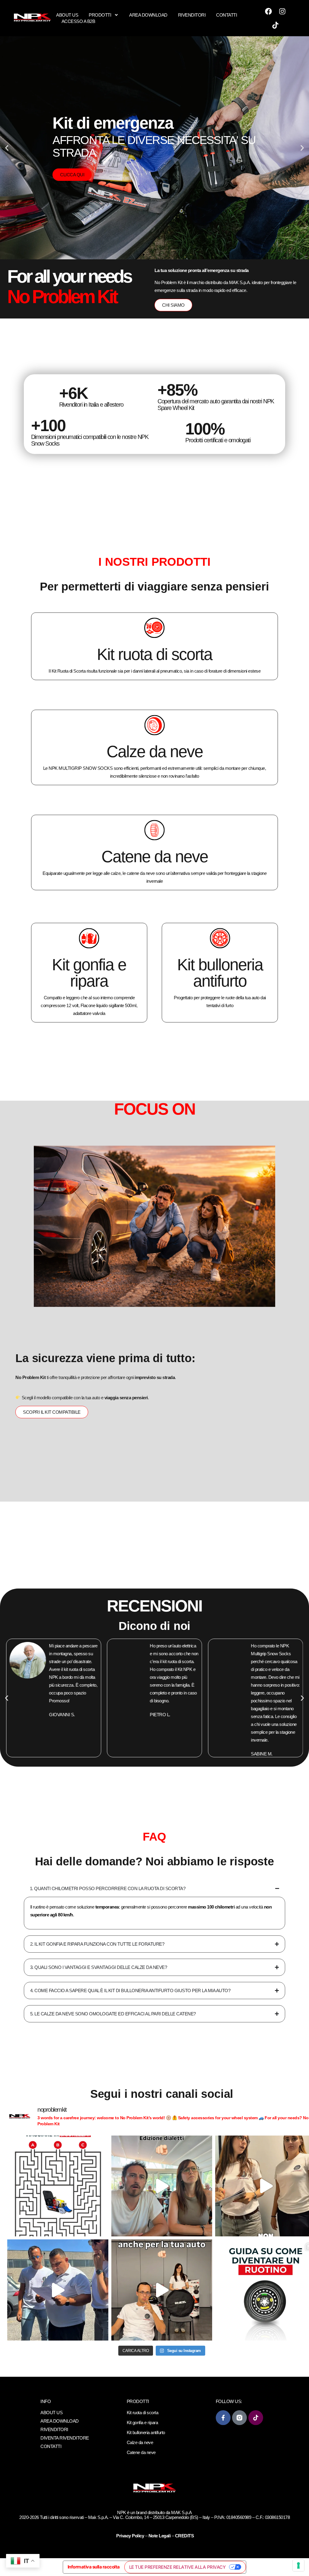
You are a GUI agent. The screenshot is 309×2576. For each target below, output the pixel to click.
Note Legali (160, 2536)
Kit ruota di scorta (154, 654)
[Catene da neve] (154, 830)
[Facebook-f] (223, 2418)
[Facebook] (269, 11)
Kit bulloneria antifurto (220, 973)
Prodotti (100, 15)
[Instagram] (282, 11)
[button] (7, 148)
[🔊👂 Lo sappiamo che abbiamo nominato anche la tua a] (162, 2290)
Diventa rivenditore (65, 2438)
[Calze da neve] (154, 725)
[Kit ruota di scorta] (154, 628)
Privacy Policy (131, 2536)
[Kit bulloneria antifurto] (220, 938)
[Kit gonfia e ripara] (89, 938)
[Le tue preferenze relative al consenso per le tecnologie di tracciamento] (298, 2565)
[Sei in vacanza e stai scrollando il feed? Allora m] (58, 2186)
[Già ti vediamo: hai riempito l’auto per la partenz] (58, 2290)
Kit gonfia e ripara (89, 973)
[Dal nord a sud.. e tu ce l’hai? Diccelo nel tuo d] (162, 2186)
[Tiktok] (276, 25)
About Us (67, 15)
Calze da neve (155, 751)
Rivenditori (192, 15)
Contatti (226, 15)
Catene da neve (155, 856)
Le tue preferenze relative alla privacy (177, 2567)
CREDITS (185, 2536)
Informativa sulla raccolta (94, 2567)
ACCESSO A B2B (78, 21)
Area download (148, 15)
